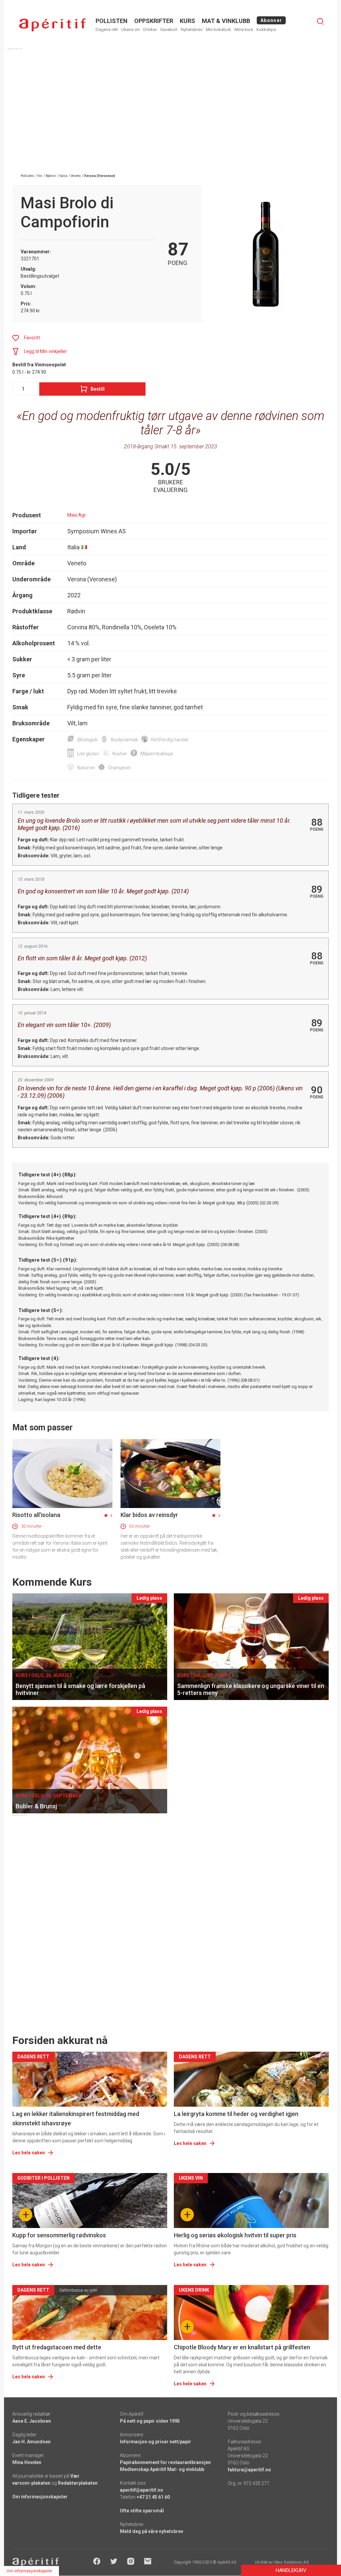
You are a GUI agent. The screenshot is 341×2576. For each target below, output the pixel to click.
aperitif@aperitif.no (142, 2490)
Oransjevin (119, 768)
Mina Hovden (27, 2462)
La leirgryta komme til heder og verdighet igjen (236, 2114)
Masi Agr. (77, 515)
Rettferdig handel (170, 740)
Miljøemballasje (157, 754)
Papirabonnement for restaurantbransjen (165, 2462)
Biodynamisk (124, 740)
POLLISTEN (112, 21)
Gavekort (169, 29)
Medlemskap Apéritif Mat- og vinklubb (162, 2469)
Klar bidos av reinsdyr (149, 1515)
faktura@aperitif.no (249, 2470)
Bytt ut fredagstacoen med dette (57, 2347)
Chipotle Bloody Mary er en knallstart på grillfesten (242, 2347)
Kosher (120, 754)
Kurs (187, 21)
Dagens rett (107, 29)
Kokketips (266, 29)
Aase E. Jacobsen (32, 2421)
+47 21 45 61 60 (153, 2497)
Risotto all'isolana (36, 1515)
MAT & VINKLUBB (226, 21)
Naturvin (86, 768)
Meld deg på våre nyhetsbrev (152, 2531)
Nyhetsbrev (192, 29)
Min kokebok (218, 29)
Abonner (271, 20)
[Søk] (320, 21)
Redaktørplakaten (78, 2483)
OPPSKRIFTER (154, 21)
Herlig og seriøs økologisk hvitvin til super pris (235, 2235)
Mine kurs (244, 29)
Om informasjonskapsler (40, 2497)
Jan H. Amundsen (31, 2442)
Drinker (150, 29)
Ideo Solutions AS (291, 2562)
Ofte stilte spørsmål (142, 2511)
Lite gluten (88, 754)
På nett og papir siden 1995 (150, 2421)
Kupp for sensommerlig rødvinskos (59, 2235)
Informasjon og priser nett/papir (156, 2442)
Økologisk (87, 740)
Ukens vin (131, 29)
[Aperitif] (52, 25)
